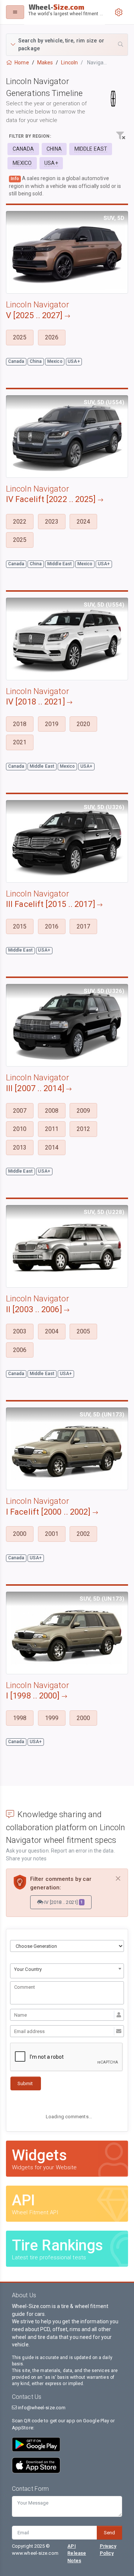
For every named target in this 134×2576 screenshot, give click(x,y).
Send (109, 2533)
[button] (67, 45)
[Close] (118, 1879)
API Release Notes (77, 2553)
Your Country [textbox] (28, 1969)
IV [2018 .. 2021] (63, 1902)
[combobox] (67, 1971)
